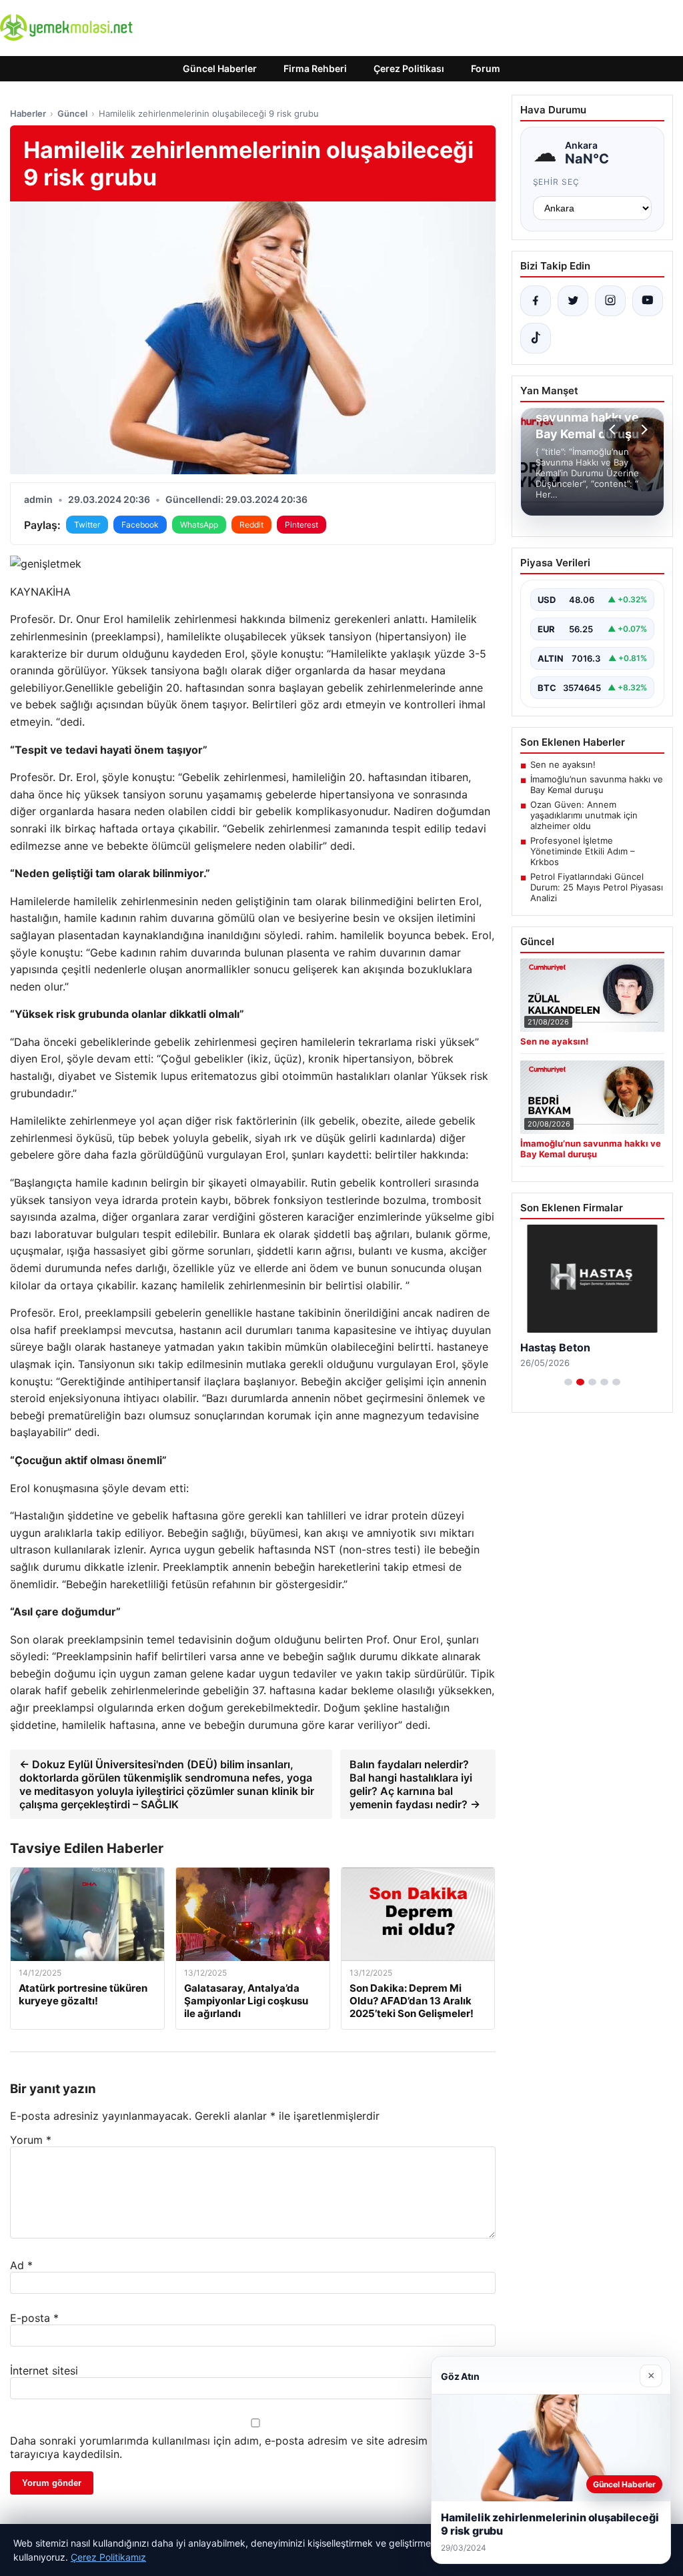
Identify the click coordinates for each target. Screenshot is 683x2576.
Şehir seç (557, 182)
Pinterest (301, 525)
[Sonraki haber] (642, 430)
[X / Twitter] (573, 301)
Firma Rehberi (315, 68)
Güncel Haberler (220, 68)
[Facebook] (536, 301)
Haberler (28, 113)
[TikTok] (536, 338)
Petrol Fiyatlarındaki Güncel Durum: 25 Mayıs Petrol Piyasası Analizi (597, 887)
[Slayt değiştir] (568, 1382)
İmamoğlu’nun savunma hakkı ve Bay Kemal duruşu (597, 784)
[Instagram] (610, 301)
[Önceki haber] (614, 430)
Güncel (72, 113)
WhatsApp (199, 525)
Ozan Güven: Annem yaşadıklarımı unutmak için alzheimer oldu (584, 815)
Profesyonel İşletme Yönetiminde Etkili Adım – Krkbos (583, 851)
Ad (21, 2265)
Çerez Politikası (409, 68)
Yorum (31, 2140)
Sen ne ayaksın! (563, 764)
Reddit (251, 525)
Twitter (87, 525)
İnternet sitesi (44, 2371)
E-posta (34, 2318)
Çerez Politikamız (108, 2557)
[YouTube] (648, 301)
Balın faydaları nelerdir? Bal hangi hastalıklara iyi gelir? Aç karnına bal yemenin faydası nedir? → (415, 1784)
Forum (486, 68)
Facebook (140, 525)
